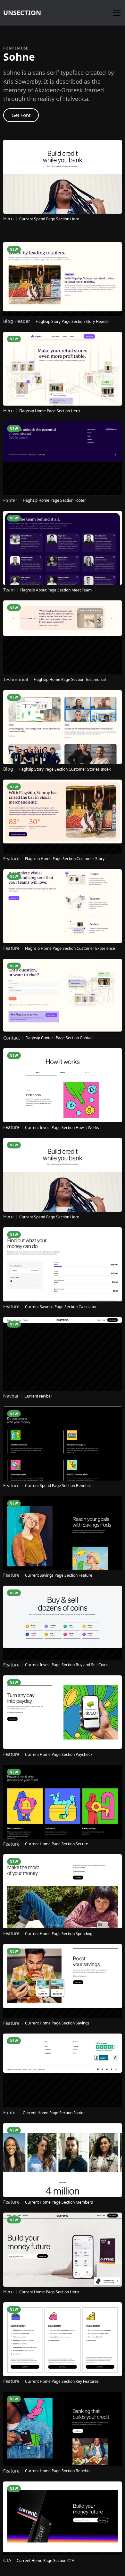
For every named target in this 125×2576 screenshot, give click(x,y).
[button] (115, 13)
